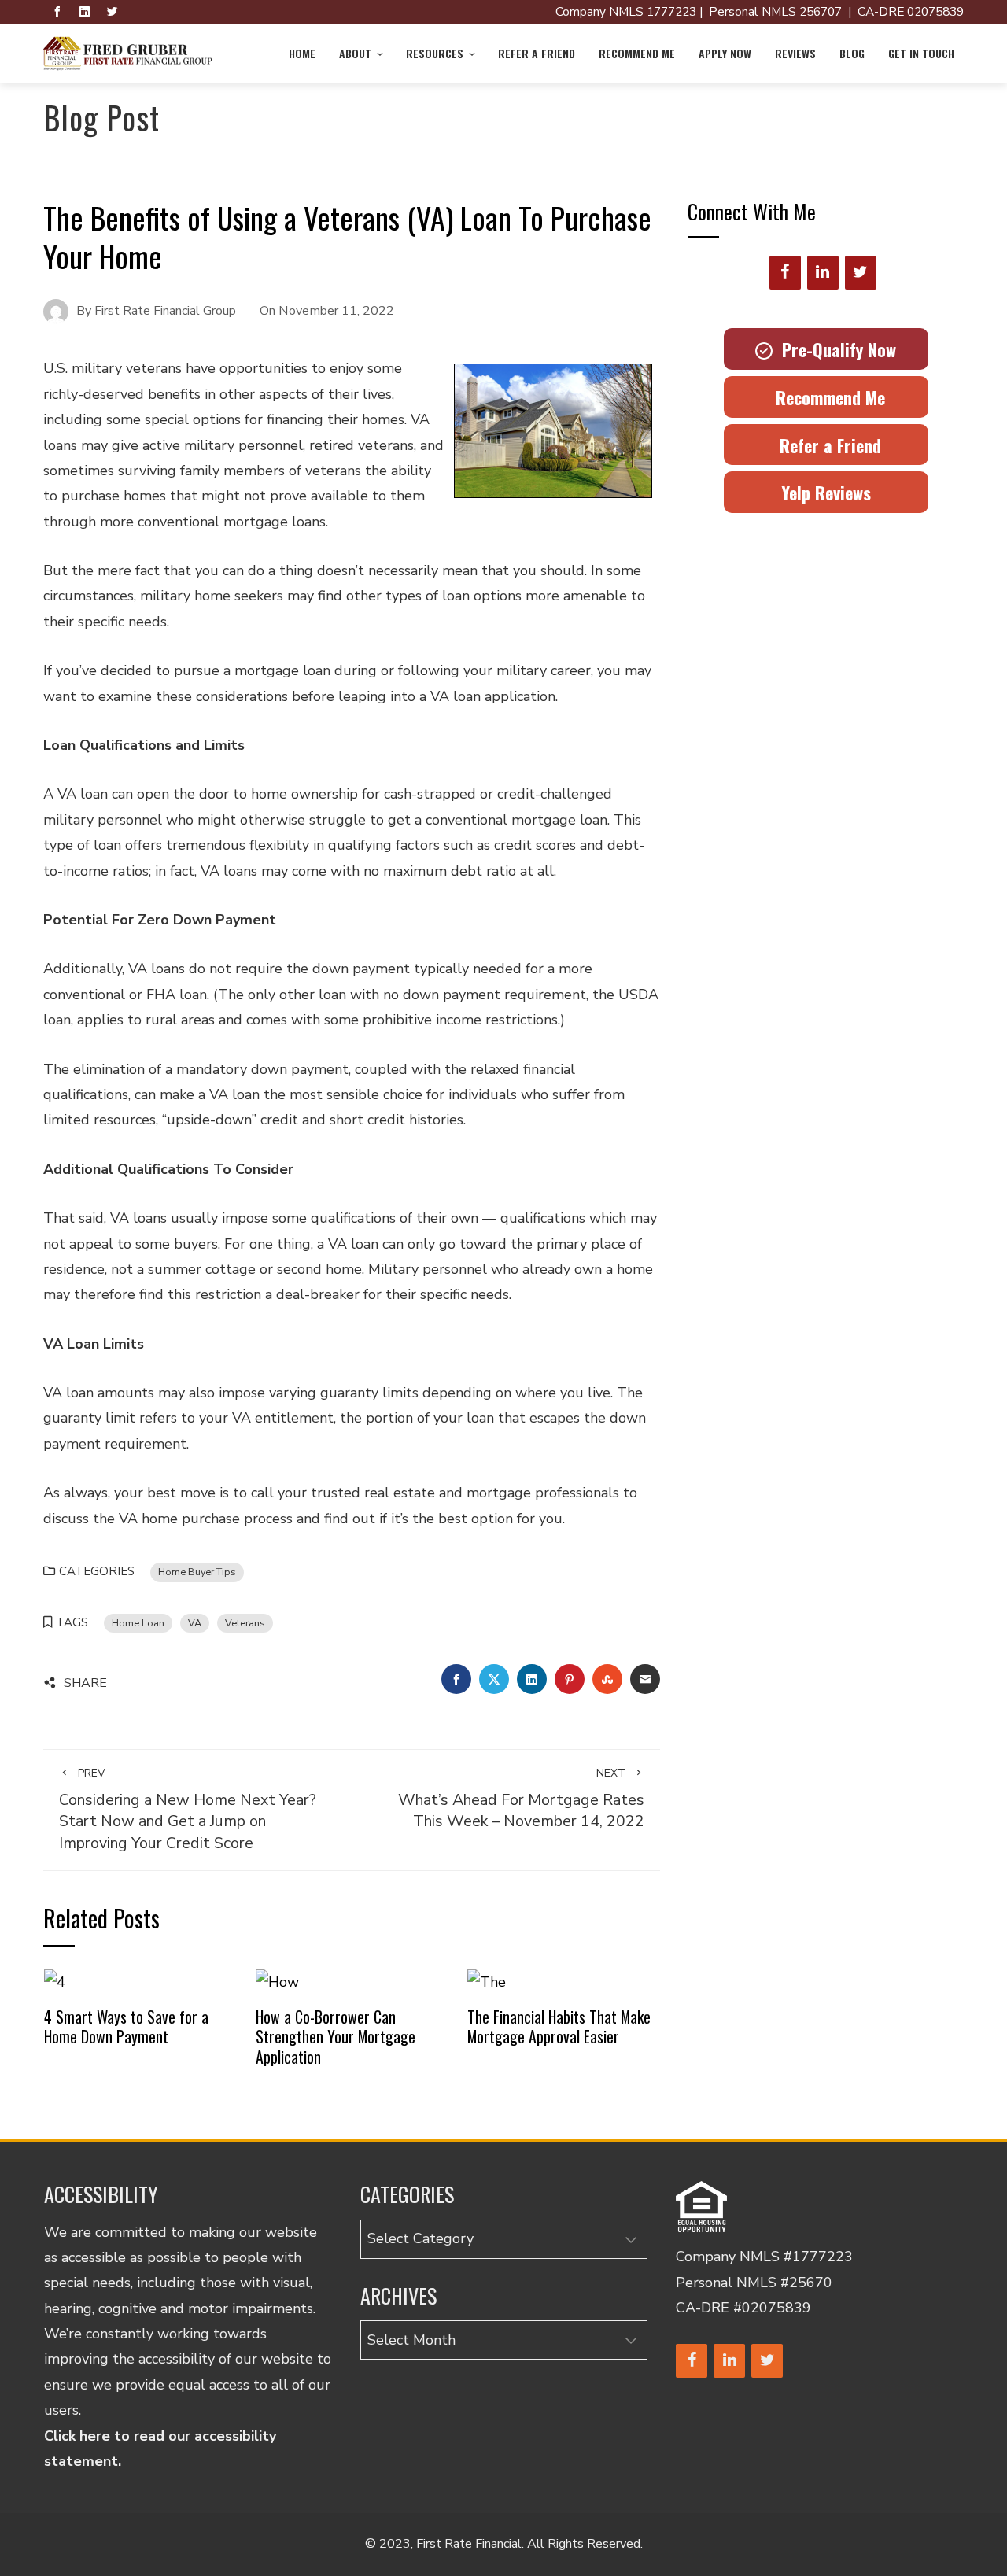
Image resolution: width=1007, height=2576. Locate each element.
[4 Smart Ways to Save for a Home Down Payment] (55, 1981)
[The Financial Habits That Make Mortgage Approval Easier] (487, 1981)
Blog (852, 53)
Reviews (795, 53)
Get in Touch (921, 53)
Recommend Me (637, 53)
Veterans (245, 1623)
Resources (435, 53)
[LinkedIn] (823, 273)
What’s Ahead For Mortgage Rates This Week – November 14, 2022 (521, 1799)
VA (195, 1623)
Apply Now (725, 53)
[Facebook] (785, 273)
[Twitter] (861, 273)
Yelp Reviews (826, 493)
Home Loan (138, 1623)
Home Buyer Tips (197, 1572)
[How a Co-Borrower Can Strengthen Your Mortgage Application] (277, 1981)
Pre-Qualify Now (834, 349)
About (355, 53)
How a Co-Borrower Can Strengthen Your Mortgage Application (336, 2037)
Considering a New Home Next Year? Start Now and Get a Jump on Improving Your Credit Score (188, 1810)
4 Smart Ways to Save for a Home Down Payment (126, 2027)
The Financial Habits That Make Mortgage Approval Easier (559, 2027)
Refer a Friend (537, 53)
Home (302, 53)
